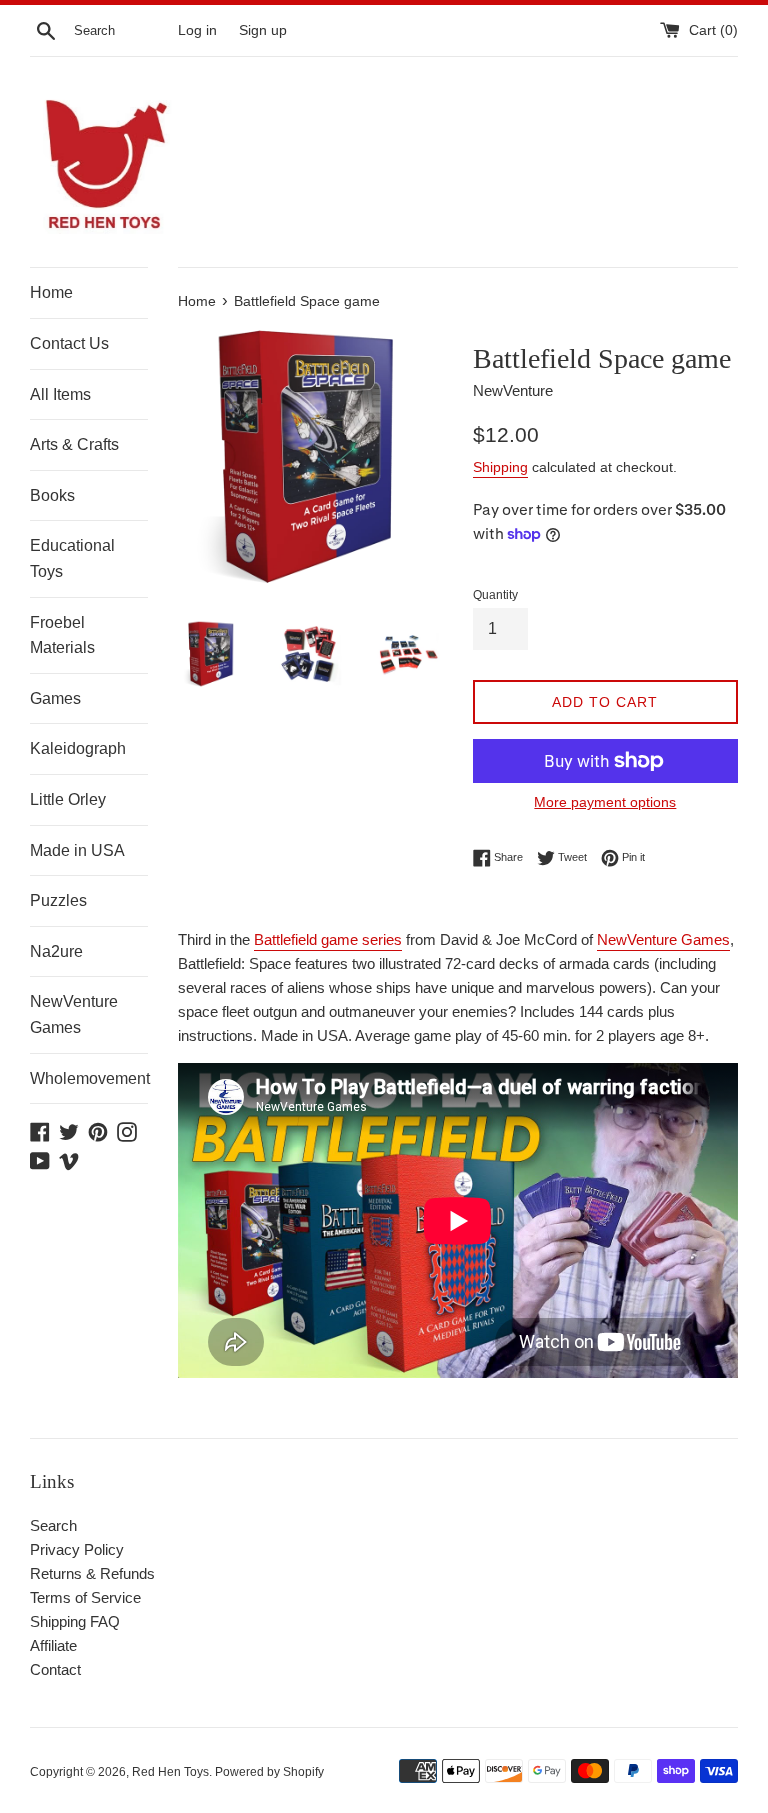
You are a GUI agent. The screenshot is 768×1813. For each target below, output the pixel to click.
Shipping (500, 467)
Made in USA (77, 850)
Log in (197, 30)
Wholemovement (89, 1078)
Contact (55, 1669)
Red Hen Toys (170, 1772)
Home (51, 292)
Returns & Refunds (92, 1573)
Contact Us (69, 343)
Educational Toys (72, 558)
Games (55, 698)
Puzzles (58, 900)
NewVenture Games (74, 1014)
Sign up (263, 30)
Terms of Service (85, 1597)
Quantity (495, 595)
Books (52, 495)
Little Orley (68, 799)
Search (53, 1525)
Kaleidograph (78, 748)
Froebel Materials (62, 635)
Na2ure (56, 951)
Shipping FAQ (75, 1621)
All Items (60, 394)
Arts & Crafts (74, 444)
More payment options (605, 802)
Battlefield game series (328, 939)
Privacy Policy (77, 1549)
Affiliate (53, 1645)
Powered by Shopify (269, 1772)
